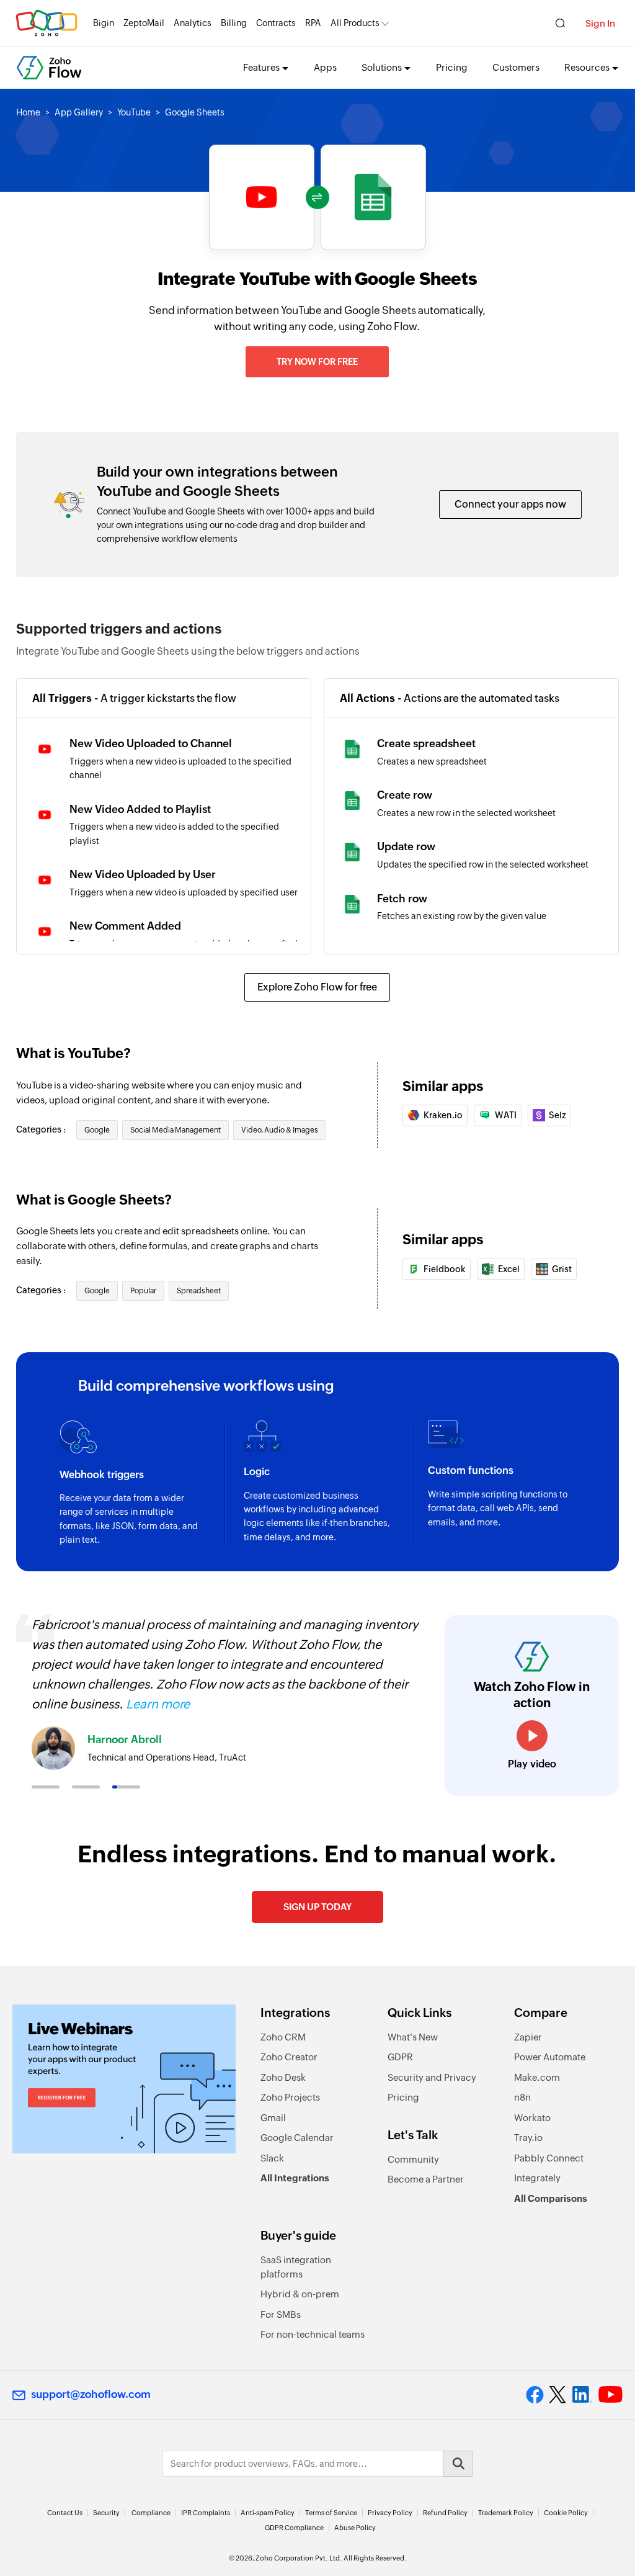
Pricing (452, 67)
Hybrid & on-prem (300, 2294)
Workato (532, 2118)
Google (97, 1130)
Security (106, 2513)
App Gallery (79, 112)
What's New (413, 2037)
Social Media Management (175, 1130)
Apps (325, 67)
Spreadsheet (199, 1291)
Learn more (158, 1704)
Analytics (193, 23)
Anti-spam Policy (268, 2513)
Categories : (42, 1129)
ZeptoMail (144, 23)
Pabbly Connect (549, 2158)
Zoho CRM (283, 2037)
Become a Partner (426, 2179)
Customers (516, 67)
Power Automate (550, 2057)
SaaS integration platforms (296, 2267)
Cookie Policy (566, 2513)
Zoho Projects (290, 2097)
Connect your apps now (510, 504)
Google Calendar (297, 2138)
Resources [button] (587, 67)
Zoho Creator (289, 2057)
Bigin (104, 23)
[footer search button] (458, 2464)
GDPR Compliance (294, 2528)
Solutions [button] (382, 67)
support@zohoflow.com (91, 2394)
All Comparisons (551, 2198)
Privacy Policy (390, 2513)
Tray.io (528, 2138)
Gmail (273, 2118)
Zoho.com (47, 23)
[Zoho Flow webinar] (124, 2079)
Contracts (276, 23)
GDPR (400, 2057)
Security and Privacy (432, 2077)
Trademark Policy (506, 2513)
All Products (355, 23)
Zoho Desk (283, 2077)
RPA (313, 23)
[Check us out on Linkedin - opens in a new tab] (582, 2395)
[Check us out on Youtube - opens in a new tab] (611, 2395)
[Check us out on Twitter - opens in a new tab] (558, 2394)
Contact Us (65, 2513)
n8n (522, 2097)
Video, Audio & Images (280, 1130)
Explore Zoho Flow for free (317, 987)
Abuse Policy (355, 2528)
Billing (234, 23)
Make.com (537, 2077)
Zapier (528, 2037)
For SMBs (281, 2314)
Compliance (151, 2513)
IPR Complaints (206, 2513)
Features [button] (261, 67)
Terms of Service (331, 2513)
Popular (143, 1291)
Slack (272, 2158)
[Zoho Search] (560, 23)
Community (413, 2159)
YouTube (134, 112)
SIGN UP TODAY (317, 1907)
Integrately (537, 2178)
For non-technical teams (313, 2334)
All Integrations (295, 2178)
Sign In (600, 23)
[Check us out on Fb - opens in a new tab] (535, 2395)
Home (28, 112)
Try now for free (317, 362)
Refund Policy (445, 2513)
